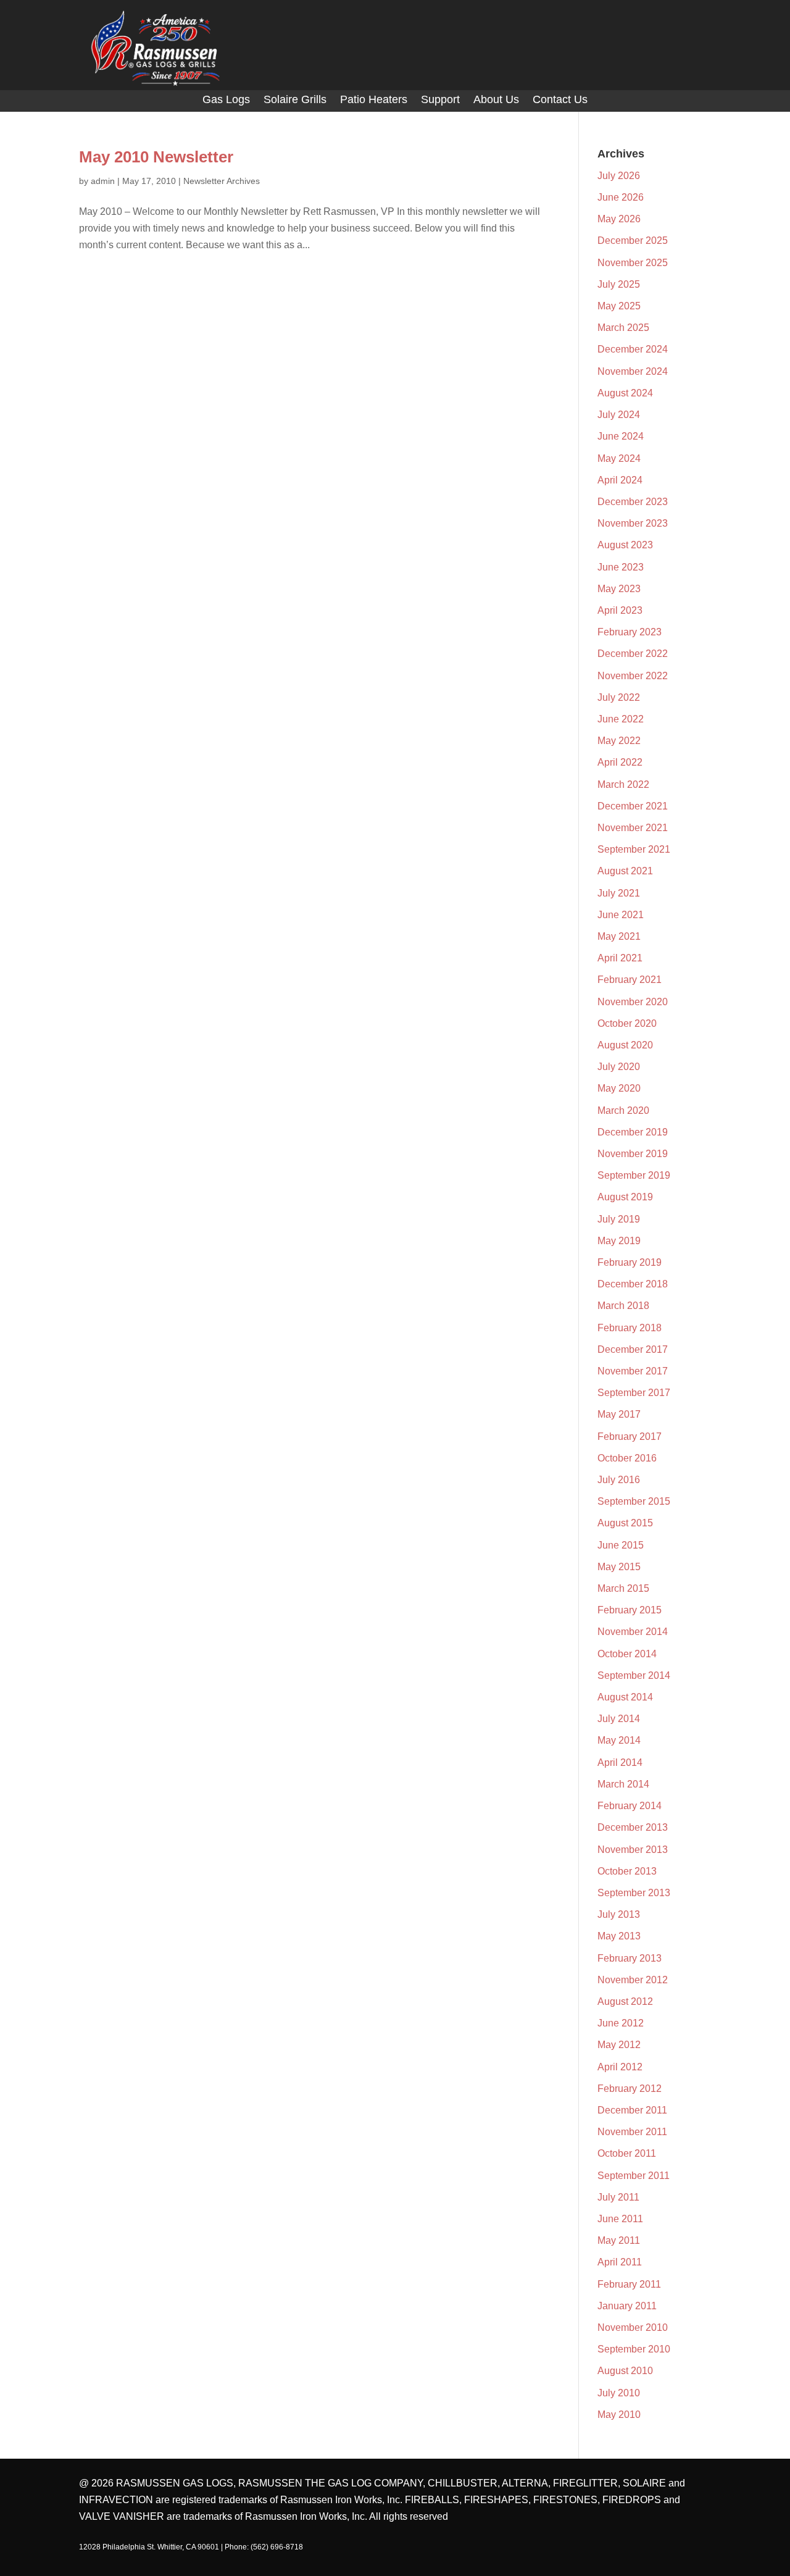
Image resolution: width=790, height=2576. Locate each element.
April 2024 (620, 480)
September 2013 (634, 1893)
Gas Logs (226, 100)
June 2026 (621, 197)
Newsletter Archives (222, 181)
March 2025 (623, 328)
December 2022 (633, 654)
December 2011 (632, 2110)
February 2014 (630, 1806)
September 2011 (634, 2176)
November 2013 (633, 1850)
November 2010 (633, 2327)
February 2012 (630, 2089)
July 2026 (619, 176)
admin (103, 181)
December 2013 (633, 1827)
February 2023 (630, 632)
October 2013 (627, 1871)
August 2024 (625, 393)
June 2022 (621, 719)
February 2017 (630, 1436)
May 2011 (619, 2240)
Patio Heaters (374, 100)
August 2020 (625, 1045)
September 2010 (634, 2349)
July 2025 (619, 284)
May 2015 (619, 1567)
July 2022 (619, 697)
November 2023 (633, 523)
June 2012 (621, 2023)
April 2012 (620, 2067)
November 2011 (632, 2132)
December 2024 (633, 349)
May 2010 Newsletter (156, 157)
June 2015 (621, 1545)
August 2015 (625, 1523)
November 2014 (633, 1632)
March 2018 (623, 1306)
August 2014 (625, 1697)
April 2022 (620, 762)
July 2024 (619, 415)
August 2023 (625, 545)
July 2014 (619, 1719)
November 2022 (633, 676)
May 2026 (619, 219)
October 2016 (627, 1458)
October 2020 (627, 1023)
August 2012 (625, 2001)
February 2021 (630, 980)
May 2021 (619, 936)
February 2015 (630, 1610)
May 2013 (619, 1936)
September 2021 (634, 849)
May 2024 (619, 458)
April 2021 (620, 958)
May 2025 (619, 306)
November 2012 (633, 1980)
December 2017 (633, 1349)
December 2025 (633, 240)
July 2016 (619, 1480)
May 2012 (619, 2045)
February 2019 (630, 1262)
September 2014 (634, 1675)
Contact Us (560, 100)
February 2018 (630, 1328)
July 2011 (618, 2197)
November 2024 (633, 371)
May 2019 (619, 1241)
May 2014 (619, 1740)
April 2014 (620, 1763)
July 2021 (619, 893)
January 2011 (627, 2306)
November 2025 (633, 263)
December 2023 (633, 502)
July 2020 (619, 1067)
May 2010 (619, 2415)
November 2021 (633, 828)
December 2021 (633, 806)
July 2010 (619, 2393)
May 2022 (619, 741)
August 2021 (625, 871)
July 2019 (619, 1219)
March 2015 (623, 1588)
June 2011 (620, 2219)
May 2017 (619, 1414)
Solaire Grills (295, 100)
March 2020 (623, 1110)
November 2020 (633, 1002)
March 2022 (623, 784)
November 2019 (633, 1154)
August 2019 (625, 1197)
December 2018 (633, 1284)
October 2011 (627, 2153)
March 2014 (623, 1784)
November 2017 (633, 1371)
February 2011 (629, 2284)
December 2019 (633, 1132)
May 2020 (619, 1088)
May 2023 (619, 589)
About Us (496, 100)
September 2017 (634, 1393)
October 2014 (627, 1654)
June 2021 (621, 915)
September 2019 (634, 1175)
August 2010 (625, 2371)
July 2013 (619, 1914)
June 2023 (621, 567)
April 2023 (620, 610)
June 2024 (621, 436)
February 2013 (630, 1958)
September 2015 (634, 1501)
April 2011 (620, 2262)
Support (440, 100)
